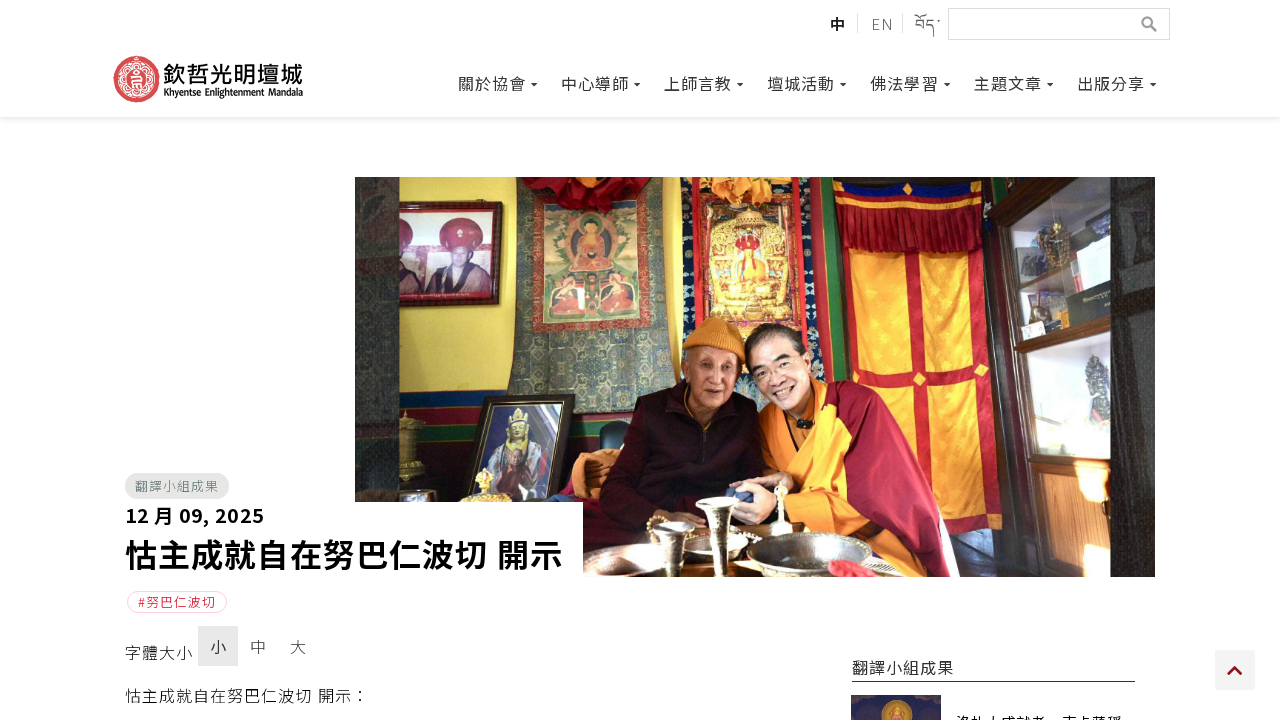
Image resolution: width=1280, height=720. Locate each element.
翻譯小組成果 (177, 485)
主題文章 (1008, 83)
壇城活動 (801, 83)
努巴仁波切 (181, 601)
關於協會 (492, 83)
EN (882, 23)
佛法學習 (904, 83)
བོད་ (927, 23)
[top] (1235, 670)
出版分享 (1111, 83)
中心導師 (595, 83)
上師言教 (698, 83)
